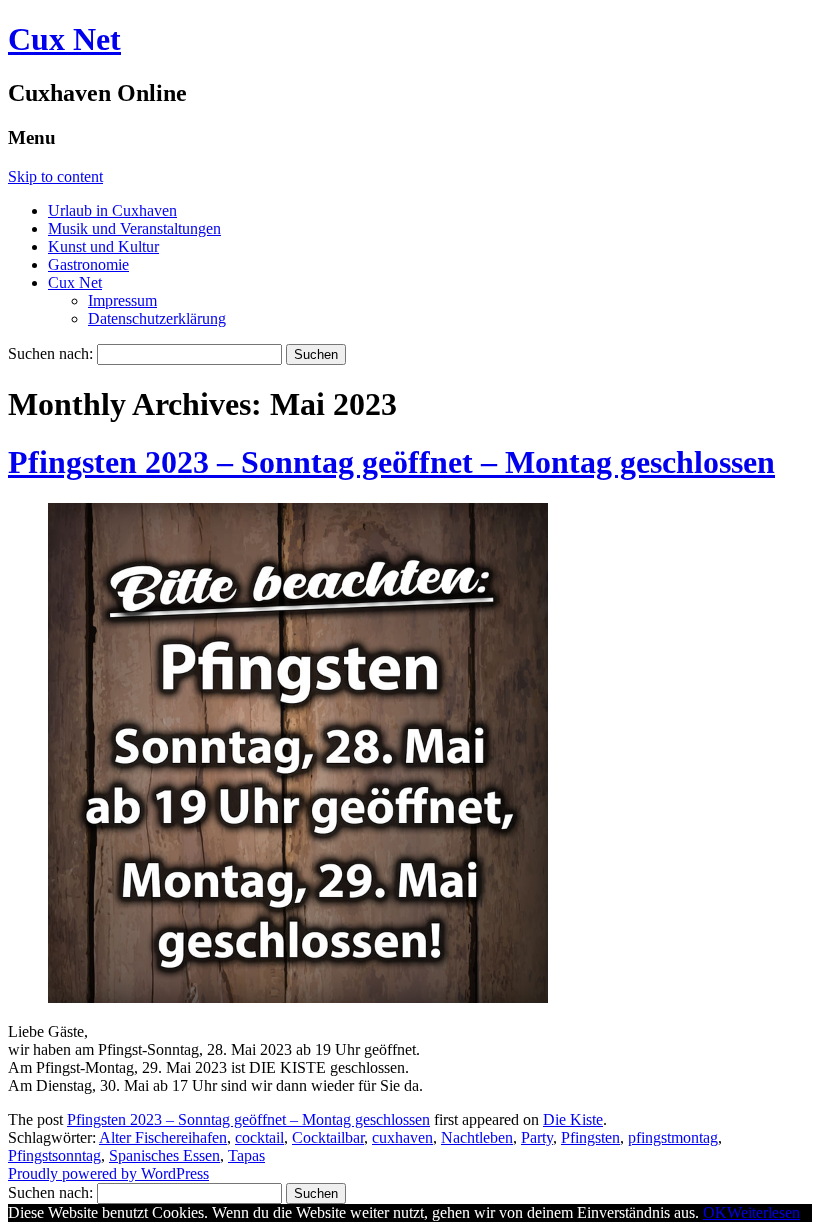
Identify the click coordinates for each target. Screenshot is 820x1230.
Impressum (122, 300)
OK (715, 1212)
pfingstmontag (673, 1137)
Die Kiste (573, 1119)
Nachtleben (477, 1137)
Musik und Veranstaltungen (134, 228)
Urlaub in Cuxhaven (112, 210)
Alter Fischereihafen (163, 1137)
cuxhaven (402, 1137)
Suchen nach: (50, 353)
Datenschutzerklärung (157, 318)
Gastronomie (88, 264)
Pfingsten (590, 1137)
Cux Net (64, 39)
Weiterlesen (763, 1212)
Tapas (246, 1155)
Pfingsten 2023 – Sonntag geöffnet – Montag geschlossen (391, 462)
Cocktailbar (328, 1137)
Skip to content (55, 176)
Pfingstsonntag (54, 1155)
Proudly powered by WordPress (108, 1173)
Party (537, 1137)
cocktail (259, 1137)
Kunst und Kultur (103, 246)
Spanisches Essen (164, 1155)
